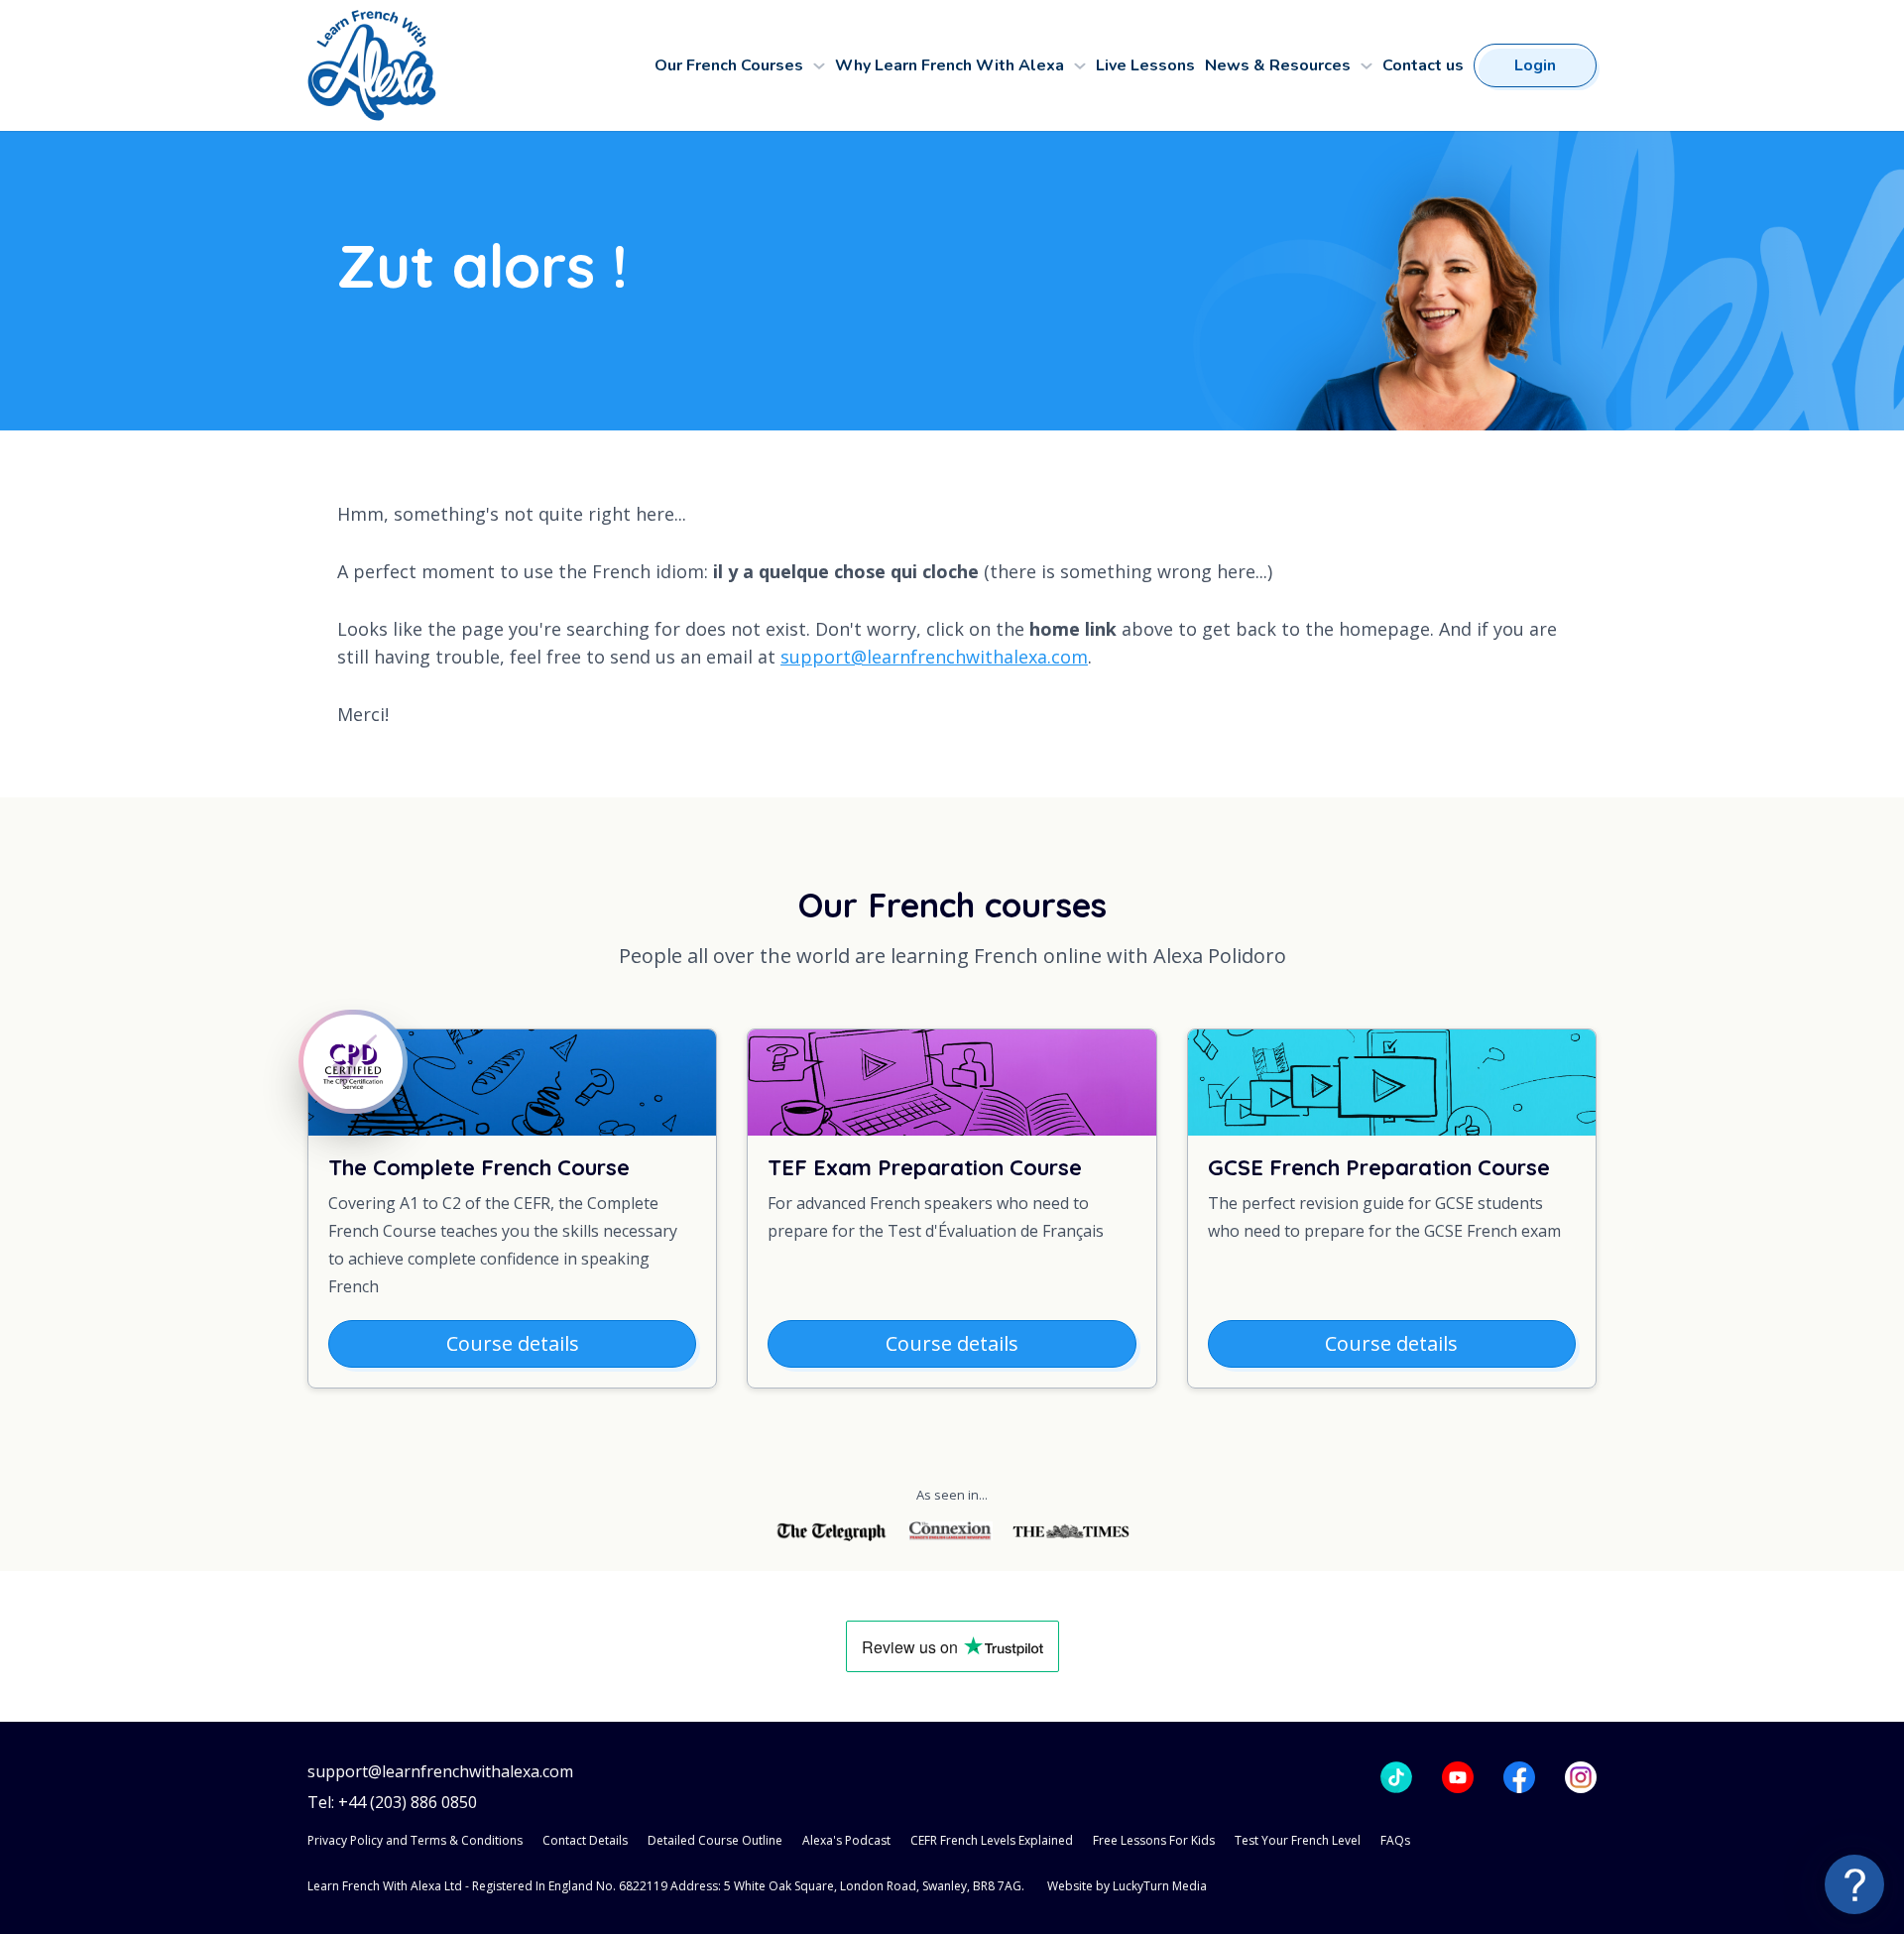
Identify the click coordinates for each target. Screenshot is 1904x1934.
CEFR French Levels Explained (992, 1840)
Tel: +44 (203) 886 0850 (392, 1803)
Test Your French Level (1298, 1840)
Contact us (1423, 65)
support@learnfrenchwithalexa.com (934, 657)
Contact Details (585, 1840)
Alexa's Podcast (846, 1840)
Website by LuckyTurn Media (1127, 1886)
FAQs (1395, 1840)
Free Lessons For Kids (1154, 1840)
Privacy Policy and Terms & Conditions (415, 1840)
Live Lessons (1145, 65)
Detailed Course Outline (715, 1840)
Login (1535, 65)
